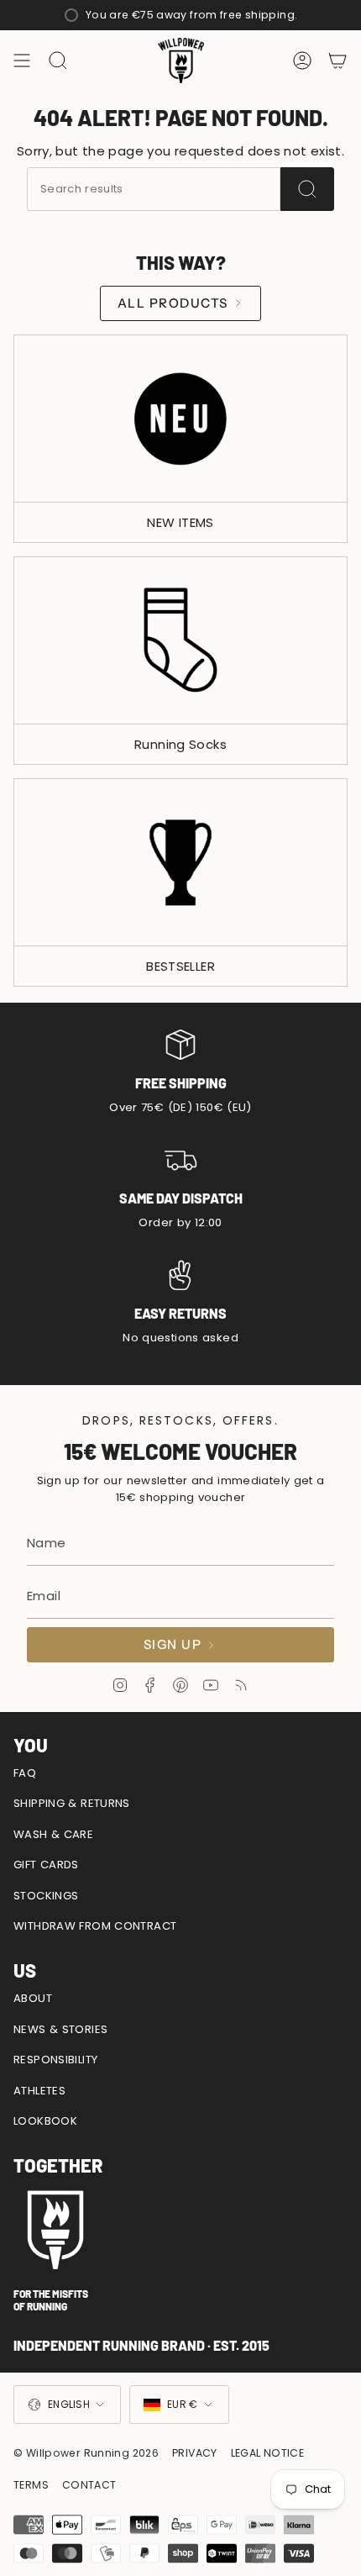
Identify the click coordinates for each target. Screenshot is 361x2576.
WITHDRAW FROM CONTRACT (95, 1926)
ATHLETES (39, 2091)
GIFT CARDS (46, 1865)
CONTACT (89, 2485)
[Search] (307, 189)
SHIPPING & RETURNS (72, 1803)
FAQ (25, 1773)
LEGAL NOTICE (268, 2453)
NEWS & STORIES (60, 2029)
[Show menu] (22, 61)
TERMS (31, 2485)
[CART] (337, 61)
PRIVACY (195, 2453)
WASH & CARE (53, 1834)
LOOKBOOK (45, 2121)
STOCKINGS (46, 1896)
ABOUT (33, 1998)
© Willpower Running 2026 (86, 2453)
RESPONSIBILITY (55, 2060)
